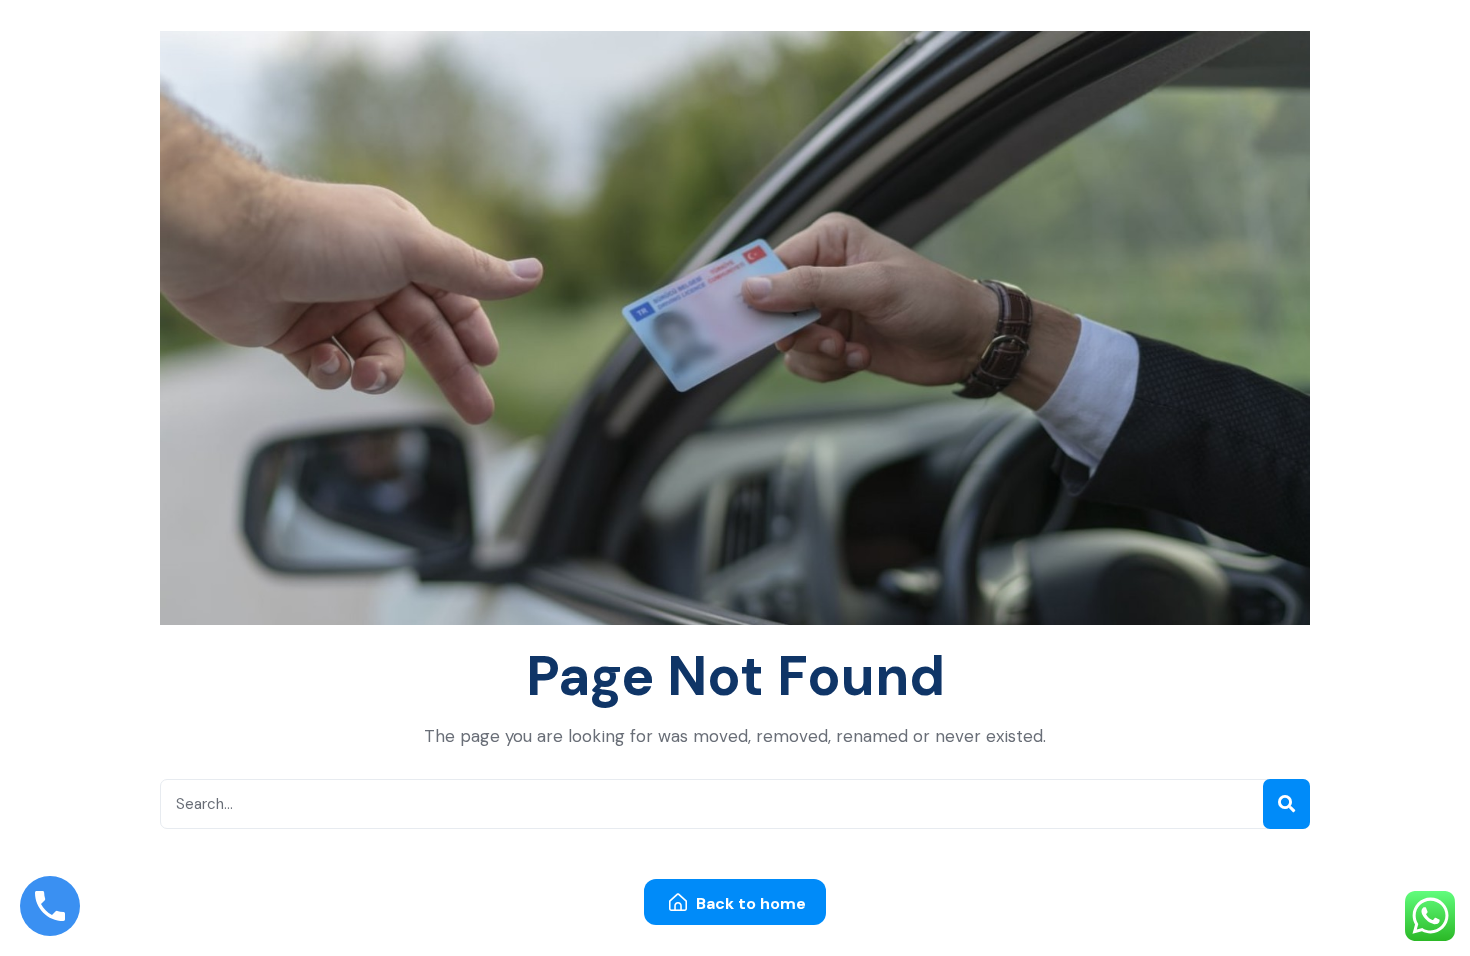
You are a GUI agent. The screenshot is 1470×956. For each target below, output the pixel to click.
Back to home (749, 903)
